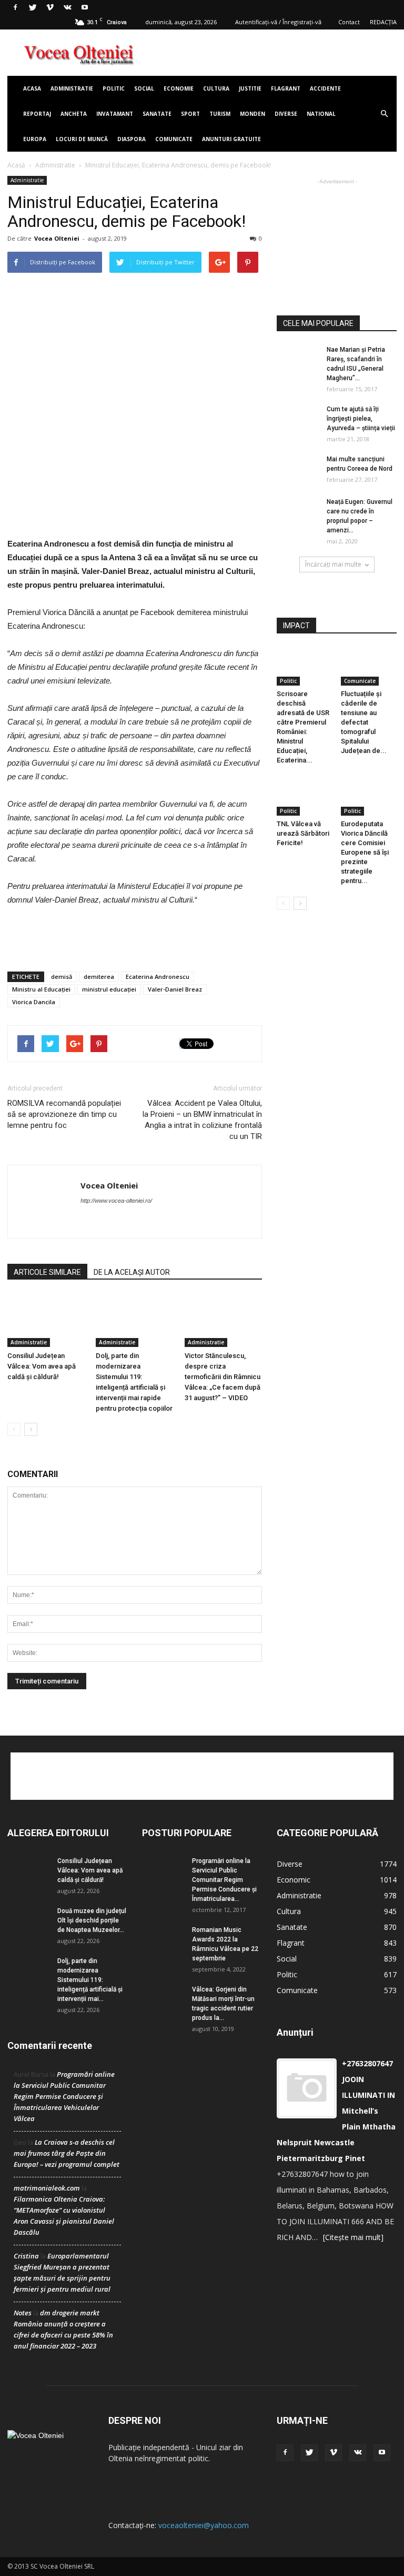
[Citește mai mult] (353, 2237)
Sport (190, 114)
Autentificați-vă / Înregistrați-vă (278, 22)
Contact (349, 22)
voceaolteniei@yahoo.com (204, 2525)
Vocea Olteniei (57, 238)
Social (144, 88)
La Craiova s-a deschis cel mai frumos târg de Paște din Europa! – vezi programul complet (67, 2153)
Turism (220, 114)
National (321, 114)
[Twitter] (33, 7)
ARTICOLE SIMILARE (47, 1272)
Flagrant (286, 88)
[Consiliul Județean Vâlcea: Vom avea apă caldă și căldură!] (46, 1320)
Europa (35, 139)
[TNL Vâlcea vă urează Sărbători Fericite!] (305, 796)
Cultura (216, 88)
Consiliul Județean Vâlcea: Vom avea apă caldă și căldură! (42, 1366)
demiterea (99, 977)
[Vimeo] (50, 7)
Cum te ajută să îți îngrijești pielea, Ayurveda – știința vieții (361, 419)
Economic (294, 1880)
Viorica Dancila (34, 1002)
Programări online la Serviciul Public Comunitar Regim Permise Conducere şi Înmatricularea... (224, 1880)
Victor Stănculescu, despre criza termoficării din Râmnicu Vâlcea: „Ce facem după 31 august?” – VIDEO (223, 1377)
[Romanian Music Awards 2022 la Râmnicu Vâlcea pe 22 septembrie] (163, 1940)
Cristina (26, 2256)
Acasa (32, 88)
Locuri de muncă (82, 139)
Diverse (286, 114)
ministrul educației (109, 989)
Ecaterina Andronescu (158, 977)
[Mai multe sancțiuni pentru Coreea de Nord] (298, 469)
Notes (23, 2313)
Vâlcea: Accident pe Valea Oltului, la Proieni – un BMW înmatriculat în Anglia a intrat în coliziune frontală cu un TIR (202, 1120)
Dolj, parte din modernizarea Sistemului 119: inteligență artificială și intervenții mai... (90, 1980)
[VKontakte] (67, 7)
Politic (114, 88)
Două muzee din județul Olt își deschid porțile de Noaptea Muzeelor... (92, 1920)
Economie (179, 88)
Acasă (16, 165)
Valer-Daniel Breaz (175, 989)
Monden (252, 114)
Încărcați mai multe (333, 564)
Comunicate (174, 139)
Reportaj (37, 114)
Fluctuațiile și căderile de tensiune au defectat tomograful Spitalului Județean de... (364, 722)
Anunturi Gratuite (231, 139)
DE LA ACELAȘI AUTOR (132, 1272)
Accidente (325, 88)
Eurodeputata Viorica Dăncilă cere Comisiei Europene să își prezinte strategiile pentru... (365, 852)
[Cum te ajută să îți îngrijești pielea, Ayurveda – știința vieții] (298, 419)
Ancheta (74, 114)
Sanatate (157, 114)
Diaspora (132, 139)
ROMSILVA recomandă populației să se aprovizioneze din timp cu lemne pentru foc (64, 1114)
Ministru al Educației (41, 989)
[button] (384, 114)
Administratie (72, 88)
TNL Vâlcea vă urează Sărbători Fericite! (303, 833)
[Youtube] (85, 7)
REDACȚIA (383, 22)
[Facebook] (15, 7)
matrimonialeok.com (47, 2188)
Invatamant (115, 114)
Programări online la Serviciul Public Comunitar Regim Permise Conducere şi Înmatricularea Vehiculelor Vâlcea (64, 2096)
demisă (62, 977)
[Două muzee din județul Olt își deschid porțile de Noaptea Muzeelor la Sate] (28, 1921)
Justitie (250, 88)
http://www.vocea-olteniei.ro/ (116, 1201)
